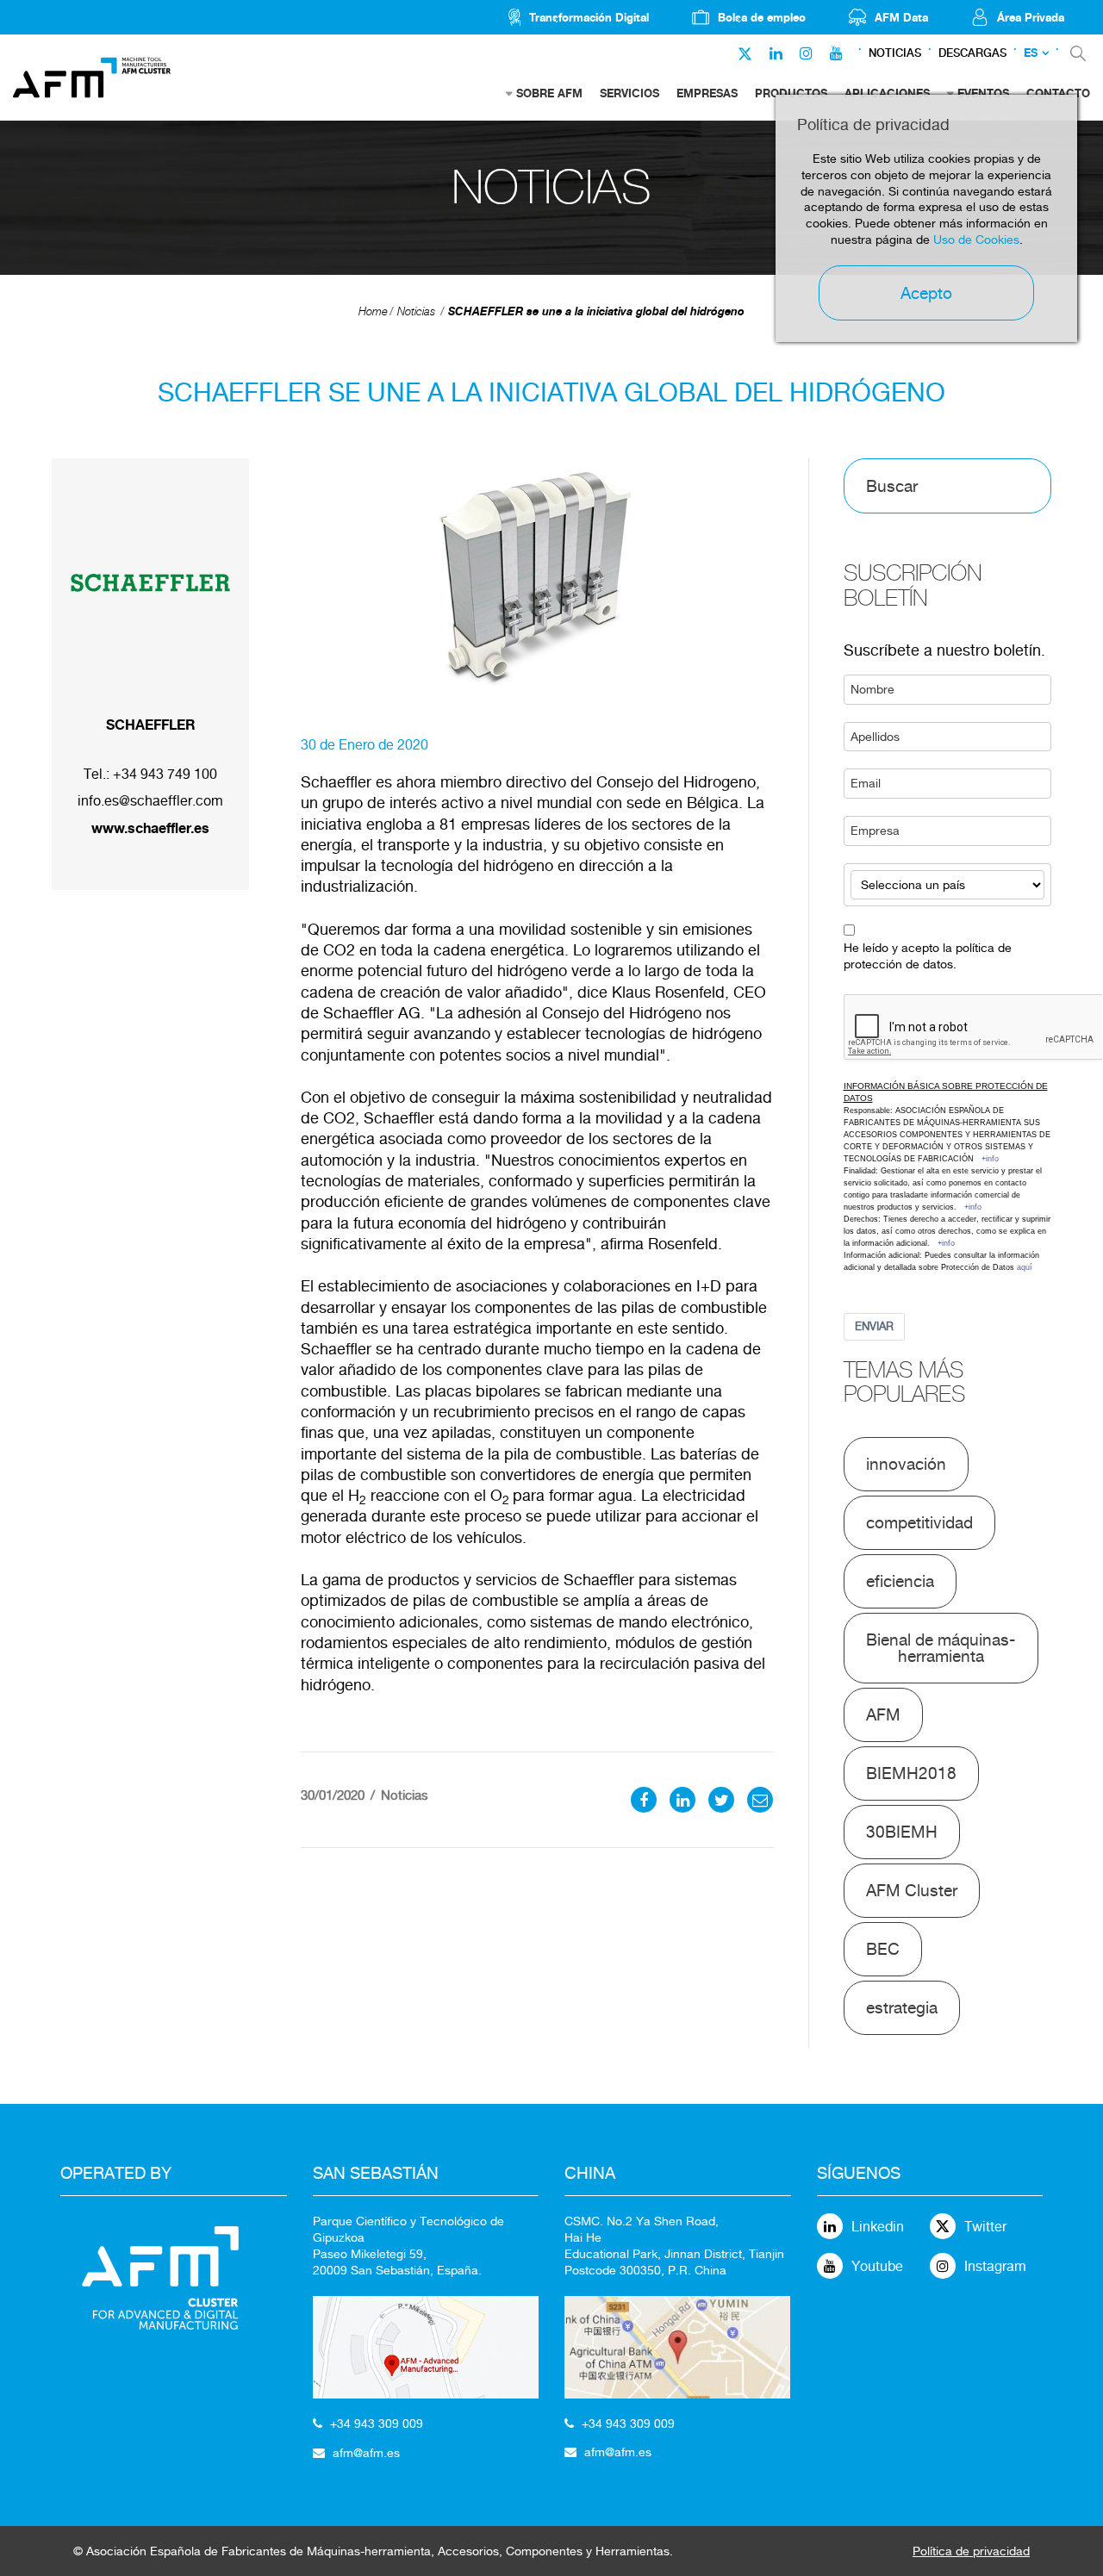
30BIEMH (902, 1832)
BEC (883, 1949)
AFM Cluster (912, 1890)
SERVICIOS (629, 93)
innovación (906, 1464)
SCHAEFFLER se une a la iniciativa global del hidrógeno (596, 311)
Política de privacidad (971, 2551)
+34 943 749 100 (165, 774)
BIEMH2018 (911, 1773)
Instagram (995, 2266)
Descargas (972, 53)
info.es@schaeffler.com (150, 801)
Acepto (926, 293)
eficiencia (900, 1581)
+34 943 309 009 (377, 2424)
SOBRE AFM (549, 93)
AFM (883, 1714)
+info (990, 1159)
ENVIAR (874, 1326)
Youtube (877, 2266)
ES (1031, 53)
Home (373, 311)
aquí (1025, 1267)
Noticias (895, 53)
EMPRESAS (707, 93)
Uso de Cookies (976, 240)
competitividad (919, 1522)
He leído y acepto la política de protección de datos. (928, 956)
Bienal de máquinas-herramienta (941, 1648)
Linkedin (878, 2227)
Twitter (985, 2227)
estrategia (902, 2007)
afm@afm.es (366, 2453)
